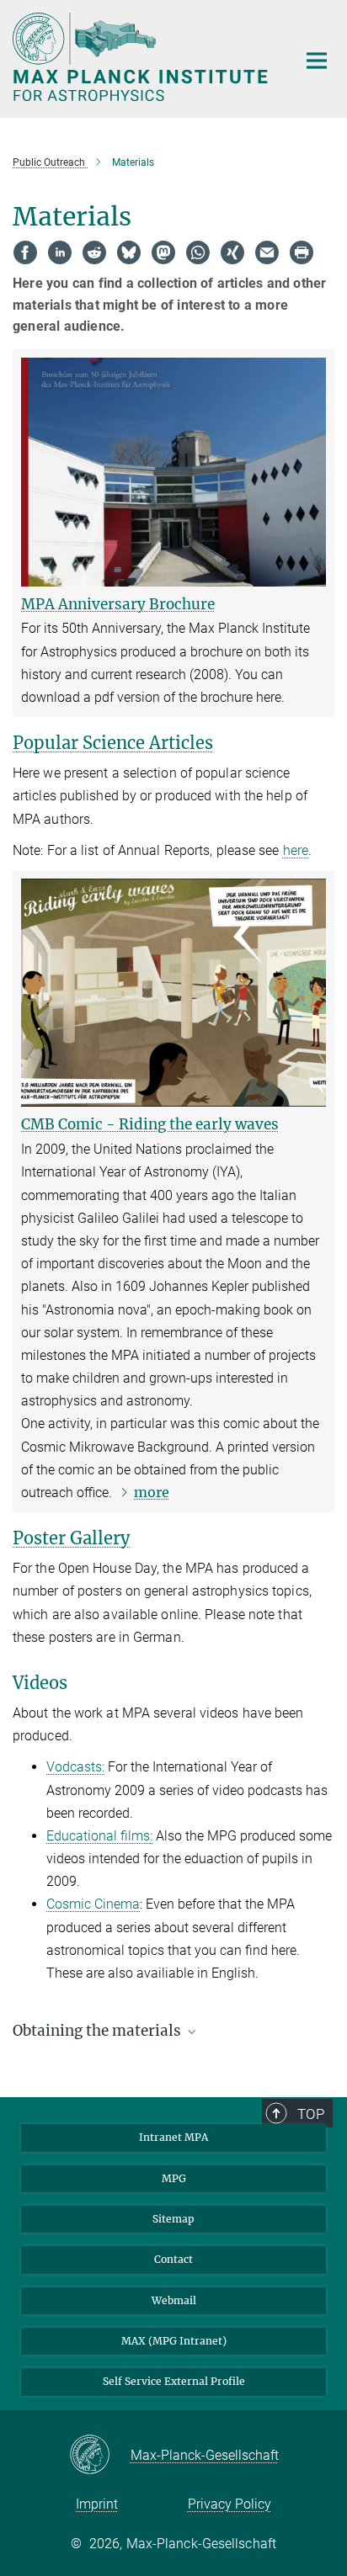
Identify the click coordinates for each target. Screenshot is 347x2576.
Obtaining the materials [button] (99, 2031)
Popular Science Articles (113, 743)
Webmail (174, 2300)
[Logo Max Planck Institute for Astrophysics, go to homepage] (142, 57)
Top (311, 2114)
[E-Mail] (267, 252)
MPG (174, 2178)
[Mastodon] (163, 252)
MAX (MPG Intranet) (174, 2341)
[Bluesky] (129, 252)
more (152, 1492)
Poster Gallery (71, 1538)
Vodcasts (74, 1767)
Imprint (97, 2504)
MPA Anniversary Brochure (118, 604)
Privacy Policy (230, 2504)
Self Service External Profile (174, 2381)
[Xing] (232, 252)
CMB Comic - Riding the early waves (150, 1124)
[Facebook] (25, 252)
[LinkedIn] (60, 252)
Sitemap (173, 2219)
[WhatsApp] (198, 252)
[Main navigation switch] (317, 61)
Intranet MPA (173, 2137)
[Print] (302, 252)
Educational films (98, 1836)
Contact (173, 2259)
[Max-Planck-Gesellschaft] (100, 2456)
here (296, 850)
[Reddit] (94, 252)
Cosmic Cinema (93, 1904)
